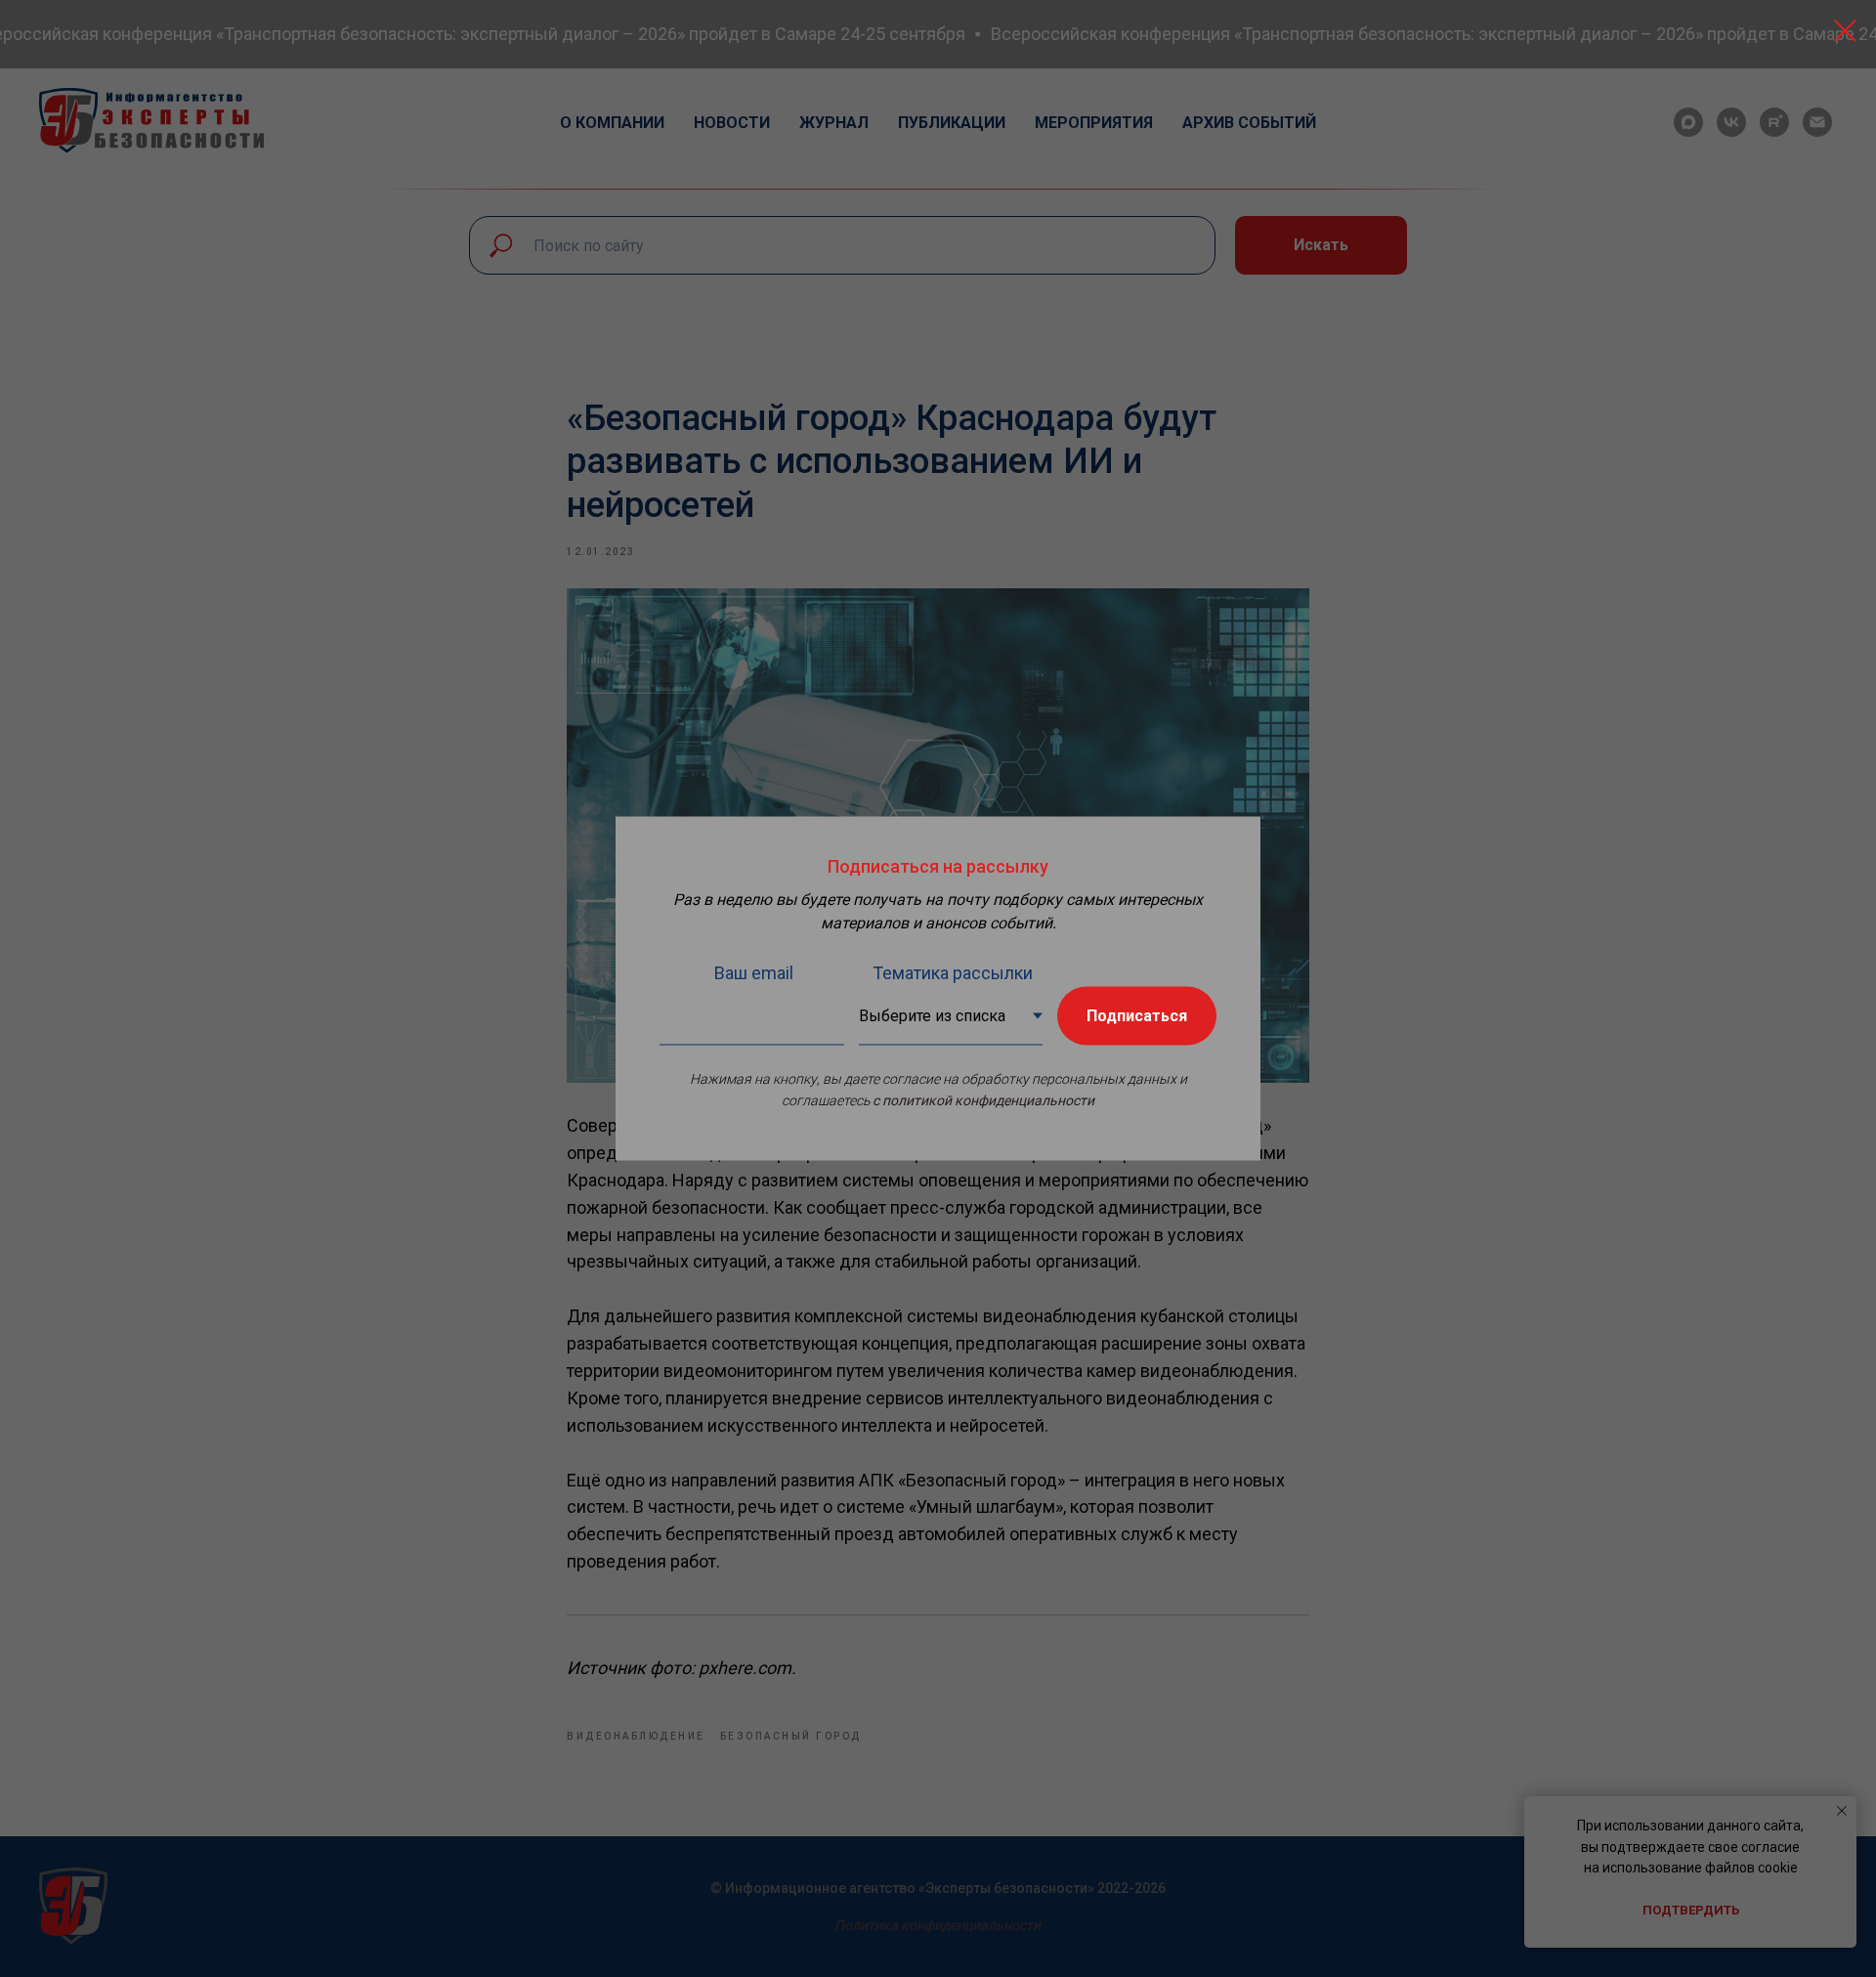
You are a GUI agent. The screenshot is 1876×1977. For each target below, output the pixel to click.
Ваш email (754, 973)
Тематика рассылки (953, 973)
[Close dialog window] (1845, 31)
